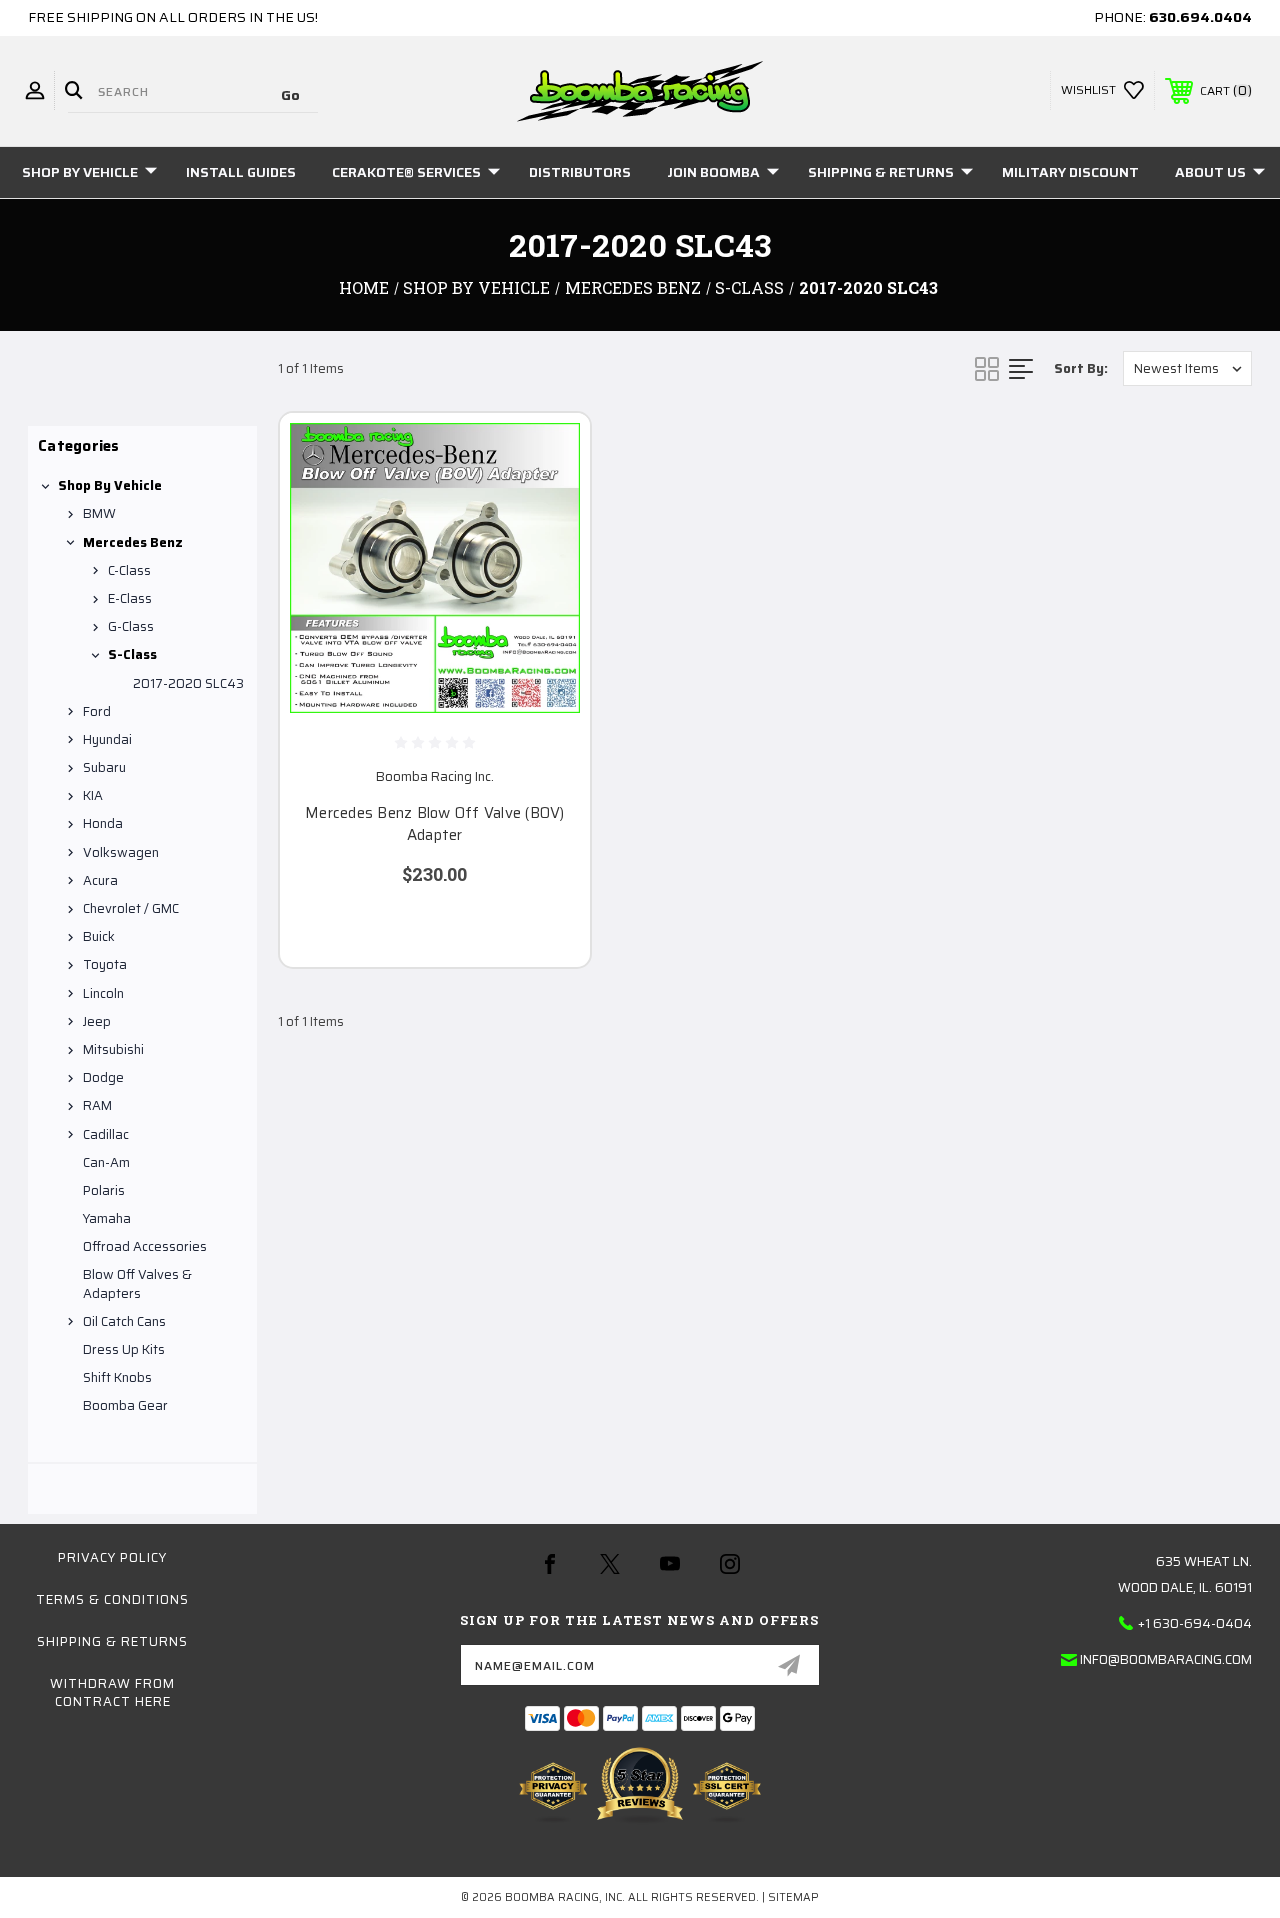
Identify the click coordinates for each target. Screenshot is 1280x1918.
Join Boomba (713, 172)
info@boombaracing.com (1166, 1659)
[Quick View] (550, 452)
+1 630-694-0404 (1195, 1623)
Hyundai (107, 739)
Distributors (580, 172)
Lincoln (103, 993)
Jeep (97, 1021)
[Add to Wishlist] (550, 500)
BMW (99, 513)
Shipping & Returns (881, 172)
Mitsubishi (113, 1049)
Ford (97, 711)
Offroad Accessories (145, 1246)
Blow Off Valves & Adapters (137, 1283)
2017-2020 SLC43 (188, 683)
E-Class (130, 598)
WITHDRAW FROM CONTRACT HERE (112, 1692)
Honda (103, 823)
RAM (97, 1105)
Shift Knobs (117, 1377)
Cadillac (106, 1134)
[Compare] (550, 548)
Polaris (104, 1190)
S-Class (132, 654)
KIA (93, 795)
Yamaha (107, 1218)
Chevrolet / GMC (131, 908)
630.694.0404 (1200, 17)
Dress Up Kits (124, 1349)
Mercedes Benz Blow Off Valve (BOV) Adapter (435, 824)
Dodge (103, 1077)
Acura (100, 880)
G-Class (131, 626)
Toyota (105, 964)
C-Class (129, 570)
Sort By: (1081, 368)
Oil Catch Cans (124, 1321)
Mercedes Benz (133, 542)
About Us (1210, 172)
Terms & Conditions (112, 1599)
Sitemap (793, 1897)
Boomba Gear (125, 1405)
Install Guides (241, 172)
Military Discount (1070, 172)
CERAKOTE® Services (406, 172)
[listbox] (1187, 368)
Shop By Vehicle (80, 172)
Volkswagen (121, 852)
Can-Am (106, 1162)
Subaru (104, 767)
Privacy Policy (112, 1557)
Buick (99, 936)
